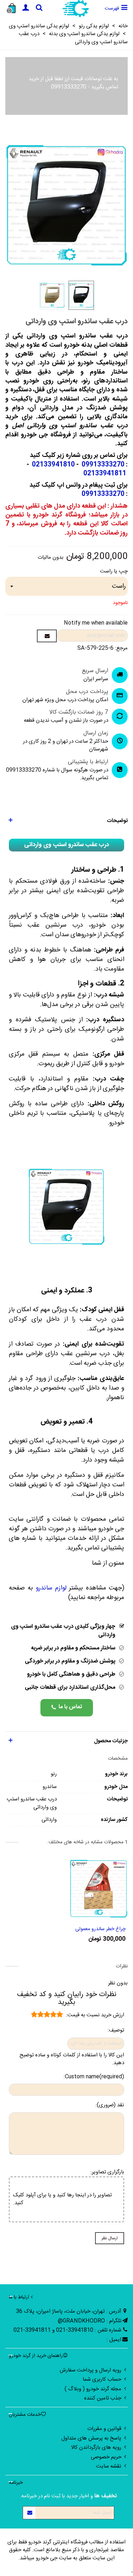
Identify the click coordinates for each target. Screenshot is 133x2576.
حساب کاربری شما (102, 2379)
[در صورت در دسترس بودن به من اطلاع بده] (47, 636)
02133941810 (53, 465)
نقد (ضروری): (110, 2105)
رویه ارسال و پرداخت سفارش (90, 2370)
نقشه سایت (109, 2466)
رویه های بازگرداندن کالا (96, 2448)
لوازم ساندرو (51, 1588)
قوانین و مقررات (104, 2429)
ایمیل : (114, 2340)
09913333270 (69, 87)
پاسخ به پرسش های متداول (91, 2438)
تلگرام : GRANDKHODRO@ (90, 2321)
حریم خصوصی (106, 2457)
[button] (66, 821)
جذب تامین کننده (103, 2398)
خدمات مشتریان (25, 2415)
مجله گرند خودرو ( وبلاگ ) (93, 2389)
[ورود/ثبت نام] (26, 9)
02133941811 (105, 474)
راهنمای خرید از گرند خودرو (36, 2356)
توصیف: (116, 2031)
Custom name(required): (94, 2077)
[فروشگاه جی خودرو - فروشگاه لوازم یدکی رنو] (75, 9)
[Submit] (29, 2513)
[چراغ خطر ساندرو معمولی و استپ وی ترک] (99, 1889)
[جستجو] (39, 9)
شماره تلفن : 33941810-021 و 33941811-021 (67, 2330)
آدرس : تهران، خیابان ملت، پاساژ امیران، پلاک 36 (69, 2311)
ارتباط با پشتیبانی (88, 762)
